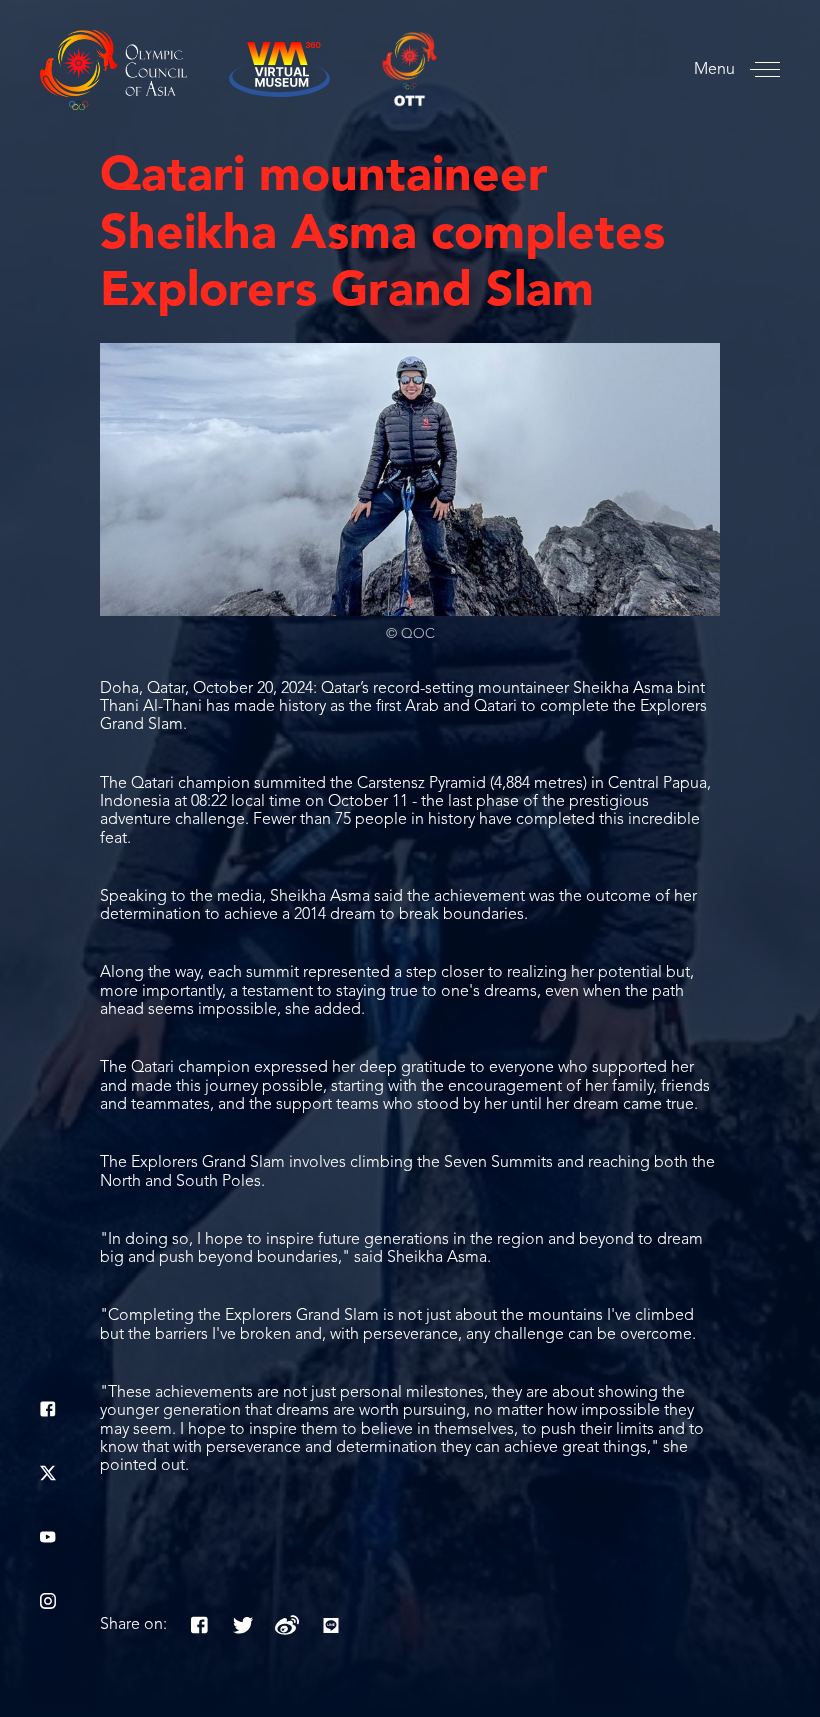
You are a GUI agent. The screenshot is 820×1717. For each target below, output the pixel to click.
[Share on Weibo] (287, 1625)
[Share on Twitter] (243, 1625)
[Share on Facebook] (199, 1625)
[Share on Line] (331, 1625)
